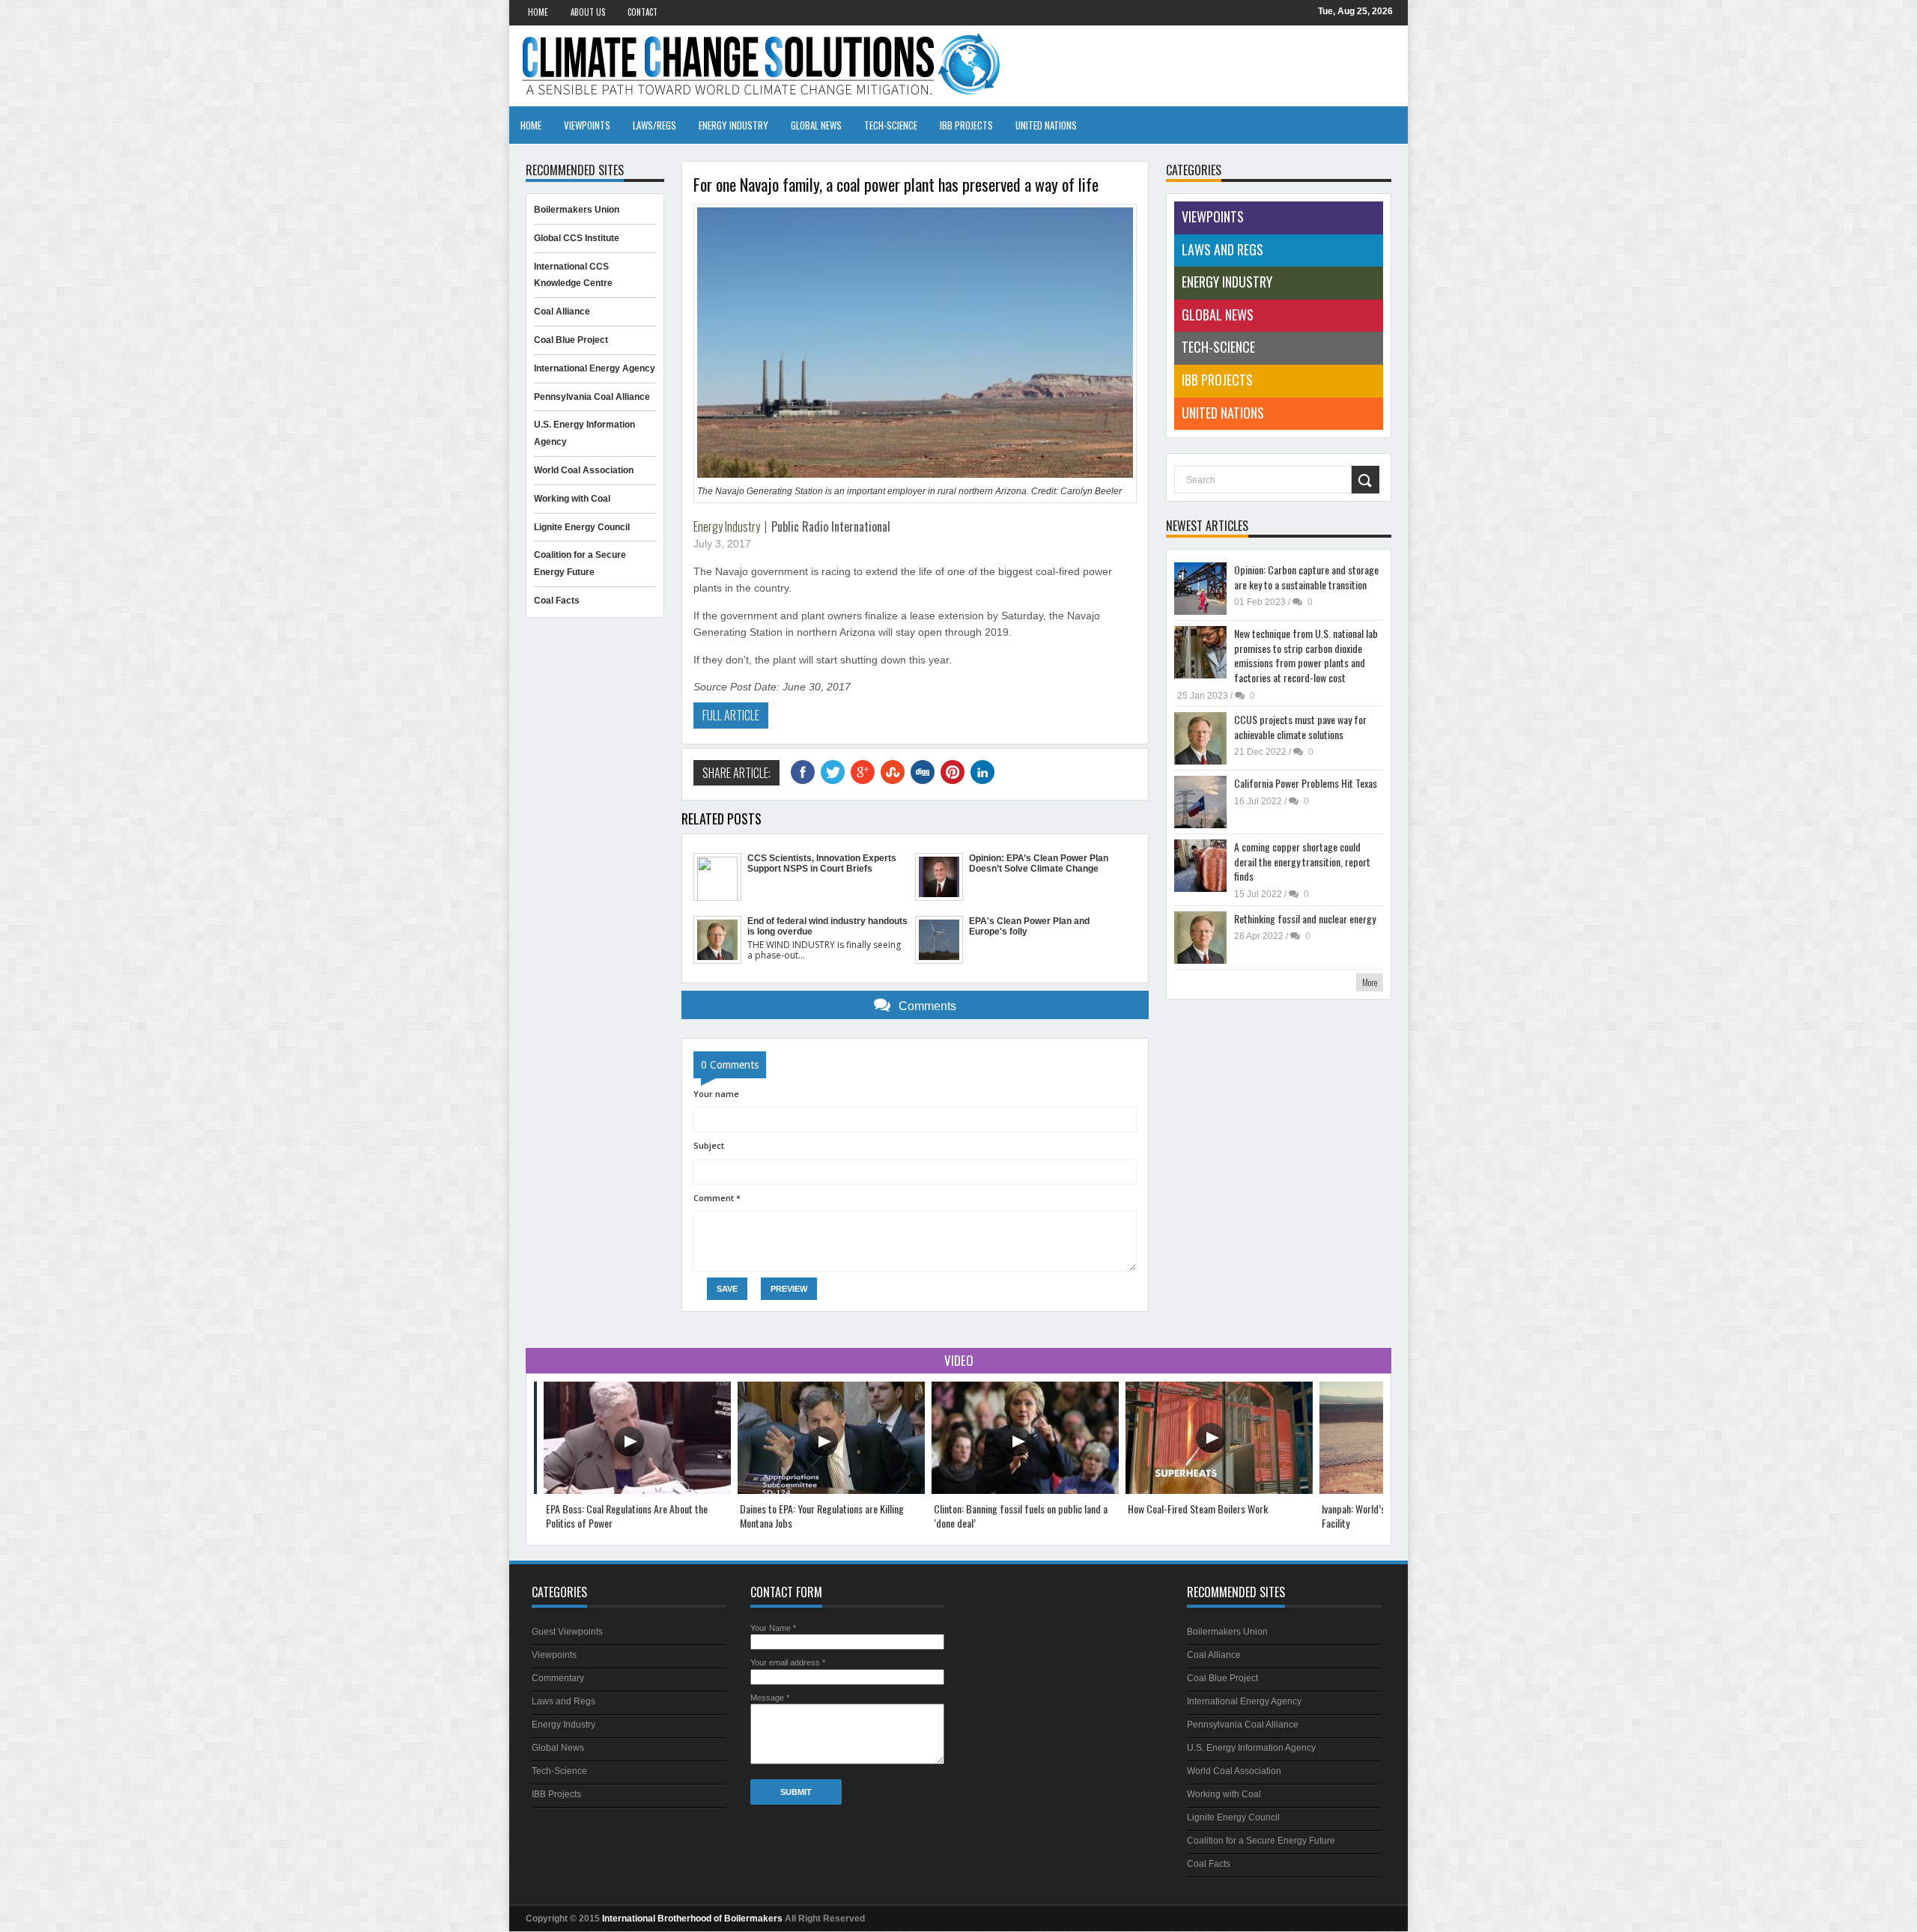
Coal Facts (557, 601)
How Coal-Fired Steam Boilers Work (1198, 1509)
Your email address (788, 1662)
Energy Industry (733, 125)
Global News (816, 125)
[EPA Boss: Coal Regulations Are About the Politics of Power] (637, 1491)
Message (770, 1698)
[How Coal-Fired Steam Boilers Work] (1219, 1491)
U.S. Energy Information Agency (1251, 1748)
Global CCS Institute (577, 238)
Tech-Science (891, 125)
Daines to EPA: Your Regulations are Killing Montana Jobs (822, 1516)
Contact (642, 12)
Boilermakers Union (577, 210)
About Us (588, 12)
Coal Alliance (562, 312)
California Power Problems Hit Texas (1306, 783)
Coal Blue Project (571, 340)
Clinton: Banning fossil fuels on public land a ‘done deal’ (1021, 1516)
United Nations (1046, 125)
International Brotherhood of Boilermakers (692, 1919)
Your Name (773, 1628)
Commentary (558, 1678)
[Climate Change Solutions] (958, 65)
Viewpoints (587, 125)
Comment (717, 1198)
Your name (716, 1094)
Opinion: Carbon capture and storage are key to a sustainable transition (1306, 577)
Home (538, 12)
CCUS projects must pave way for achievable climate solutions (1300, 727)
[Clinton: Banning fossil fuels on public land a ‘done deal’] (1025, 1491)
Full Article (731, 715)
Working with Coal (572, 499)
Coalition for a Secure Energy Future (1261, 1841)
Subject (709, 1145)
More (1370, 982)
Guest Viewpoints (567, 1632)
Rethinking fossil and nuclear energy (1305, 918)
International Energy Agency (595, 368)
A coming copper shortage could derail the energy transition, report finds (1302, 861)
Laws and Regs (1222, 249)
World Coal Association (584, 470)
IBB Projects (966, 125)
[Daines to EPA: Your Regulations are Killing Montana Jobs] (831, 1491)
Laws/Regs (654, 125)
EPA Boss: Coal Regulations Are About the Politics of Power (627, 1516)
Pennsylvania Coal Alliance (592, 397)
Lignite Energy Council (582, 527)
